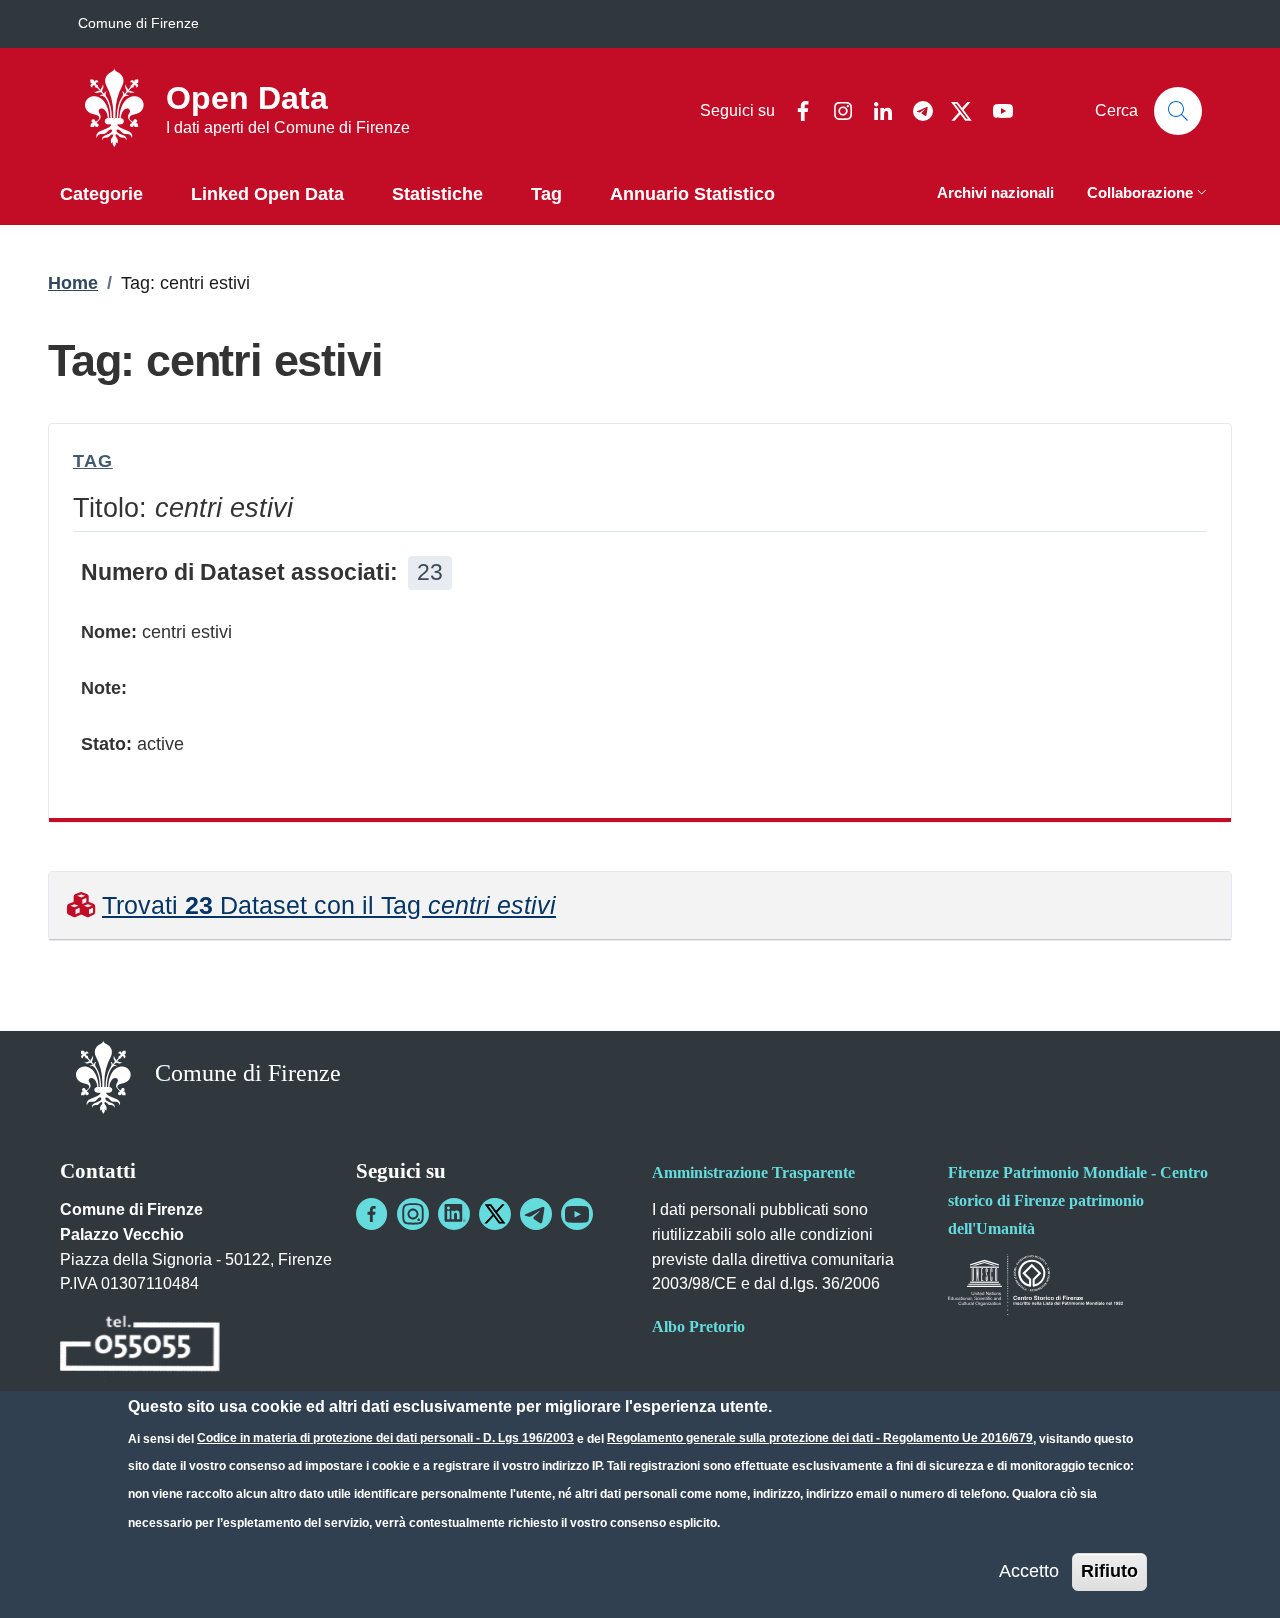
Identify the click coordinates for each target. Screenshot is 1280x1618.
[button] (1149, 194)
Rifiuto (1109, 1571)
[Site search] (1178, 111)
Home (73, 283)
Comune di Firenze (138, 23)
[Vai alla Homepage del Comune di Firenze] (103, 1075)
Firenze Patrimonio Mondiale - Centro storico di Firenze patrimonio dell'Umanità (1078, 1200)
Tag (93, 461)
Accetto (1029, 1571)
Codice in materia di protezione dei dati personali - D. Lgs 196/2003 (385, 1438)
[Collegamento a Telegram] (536, 1214)
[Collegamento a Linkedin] (454, 1214)
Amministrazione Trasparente (753, 1172)
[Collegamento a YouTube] (577, 1214)
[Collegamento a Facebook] (372, 1214)
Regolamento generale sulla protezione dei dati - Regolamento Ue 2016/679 (820, 1438)
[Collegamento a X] (495, 1214)
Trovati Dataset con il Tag (329, 905)
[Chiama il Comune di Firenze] (140, 1347)
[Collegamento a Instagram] (413, 1214)
